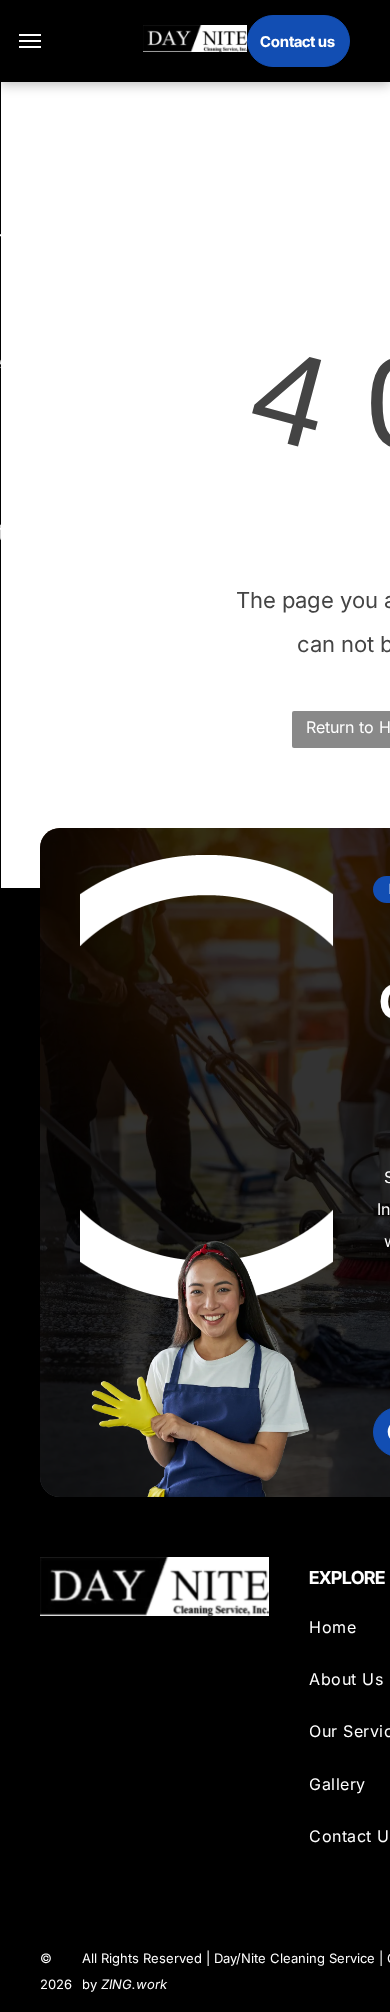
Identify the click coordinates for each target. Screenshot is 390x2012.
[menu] (30, 41)
